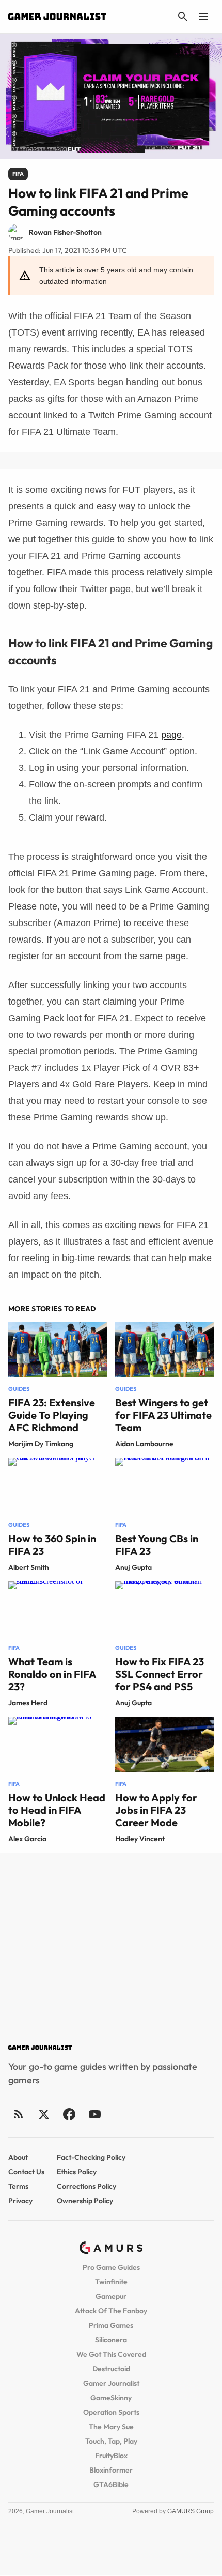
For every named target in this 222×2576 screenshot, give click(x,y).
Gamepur (111, 2296)
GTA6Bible (111, 2484)
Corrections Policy (86, 2186)
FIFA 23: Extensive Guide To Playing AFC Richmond (52, 1415)
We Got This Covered (111, 2354)
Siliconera (111, 2340)
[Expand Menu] (203, 17)
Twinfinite (111, 2282)
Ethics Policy (77, 2172)
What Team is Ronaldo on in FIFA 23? (52, 1674)
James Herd (28, 1703)
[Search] (183, 17)
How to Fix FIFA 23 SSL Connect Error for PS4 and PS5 (160, 1674)
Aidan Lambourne (144, 1444)
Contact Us (26, 2172)
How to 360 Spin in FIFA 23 (52, 1545)
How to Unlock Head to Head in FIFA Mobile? (57, 1810)
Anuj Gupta (133, 1567)
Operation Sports (111, 2412)
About (18, 2157)
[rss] (19, 2114)
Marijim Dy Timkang (41, 1444)
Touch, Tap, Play (111, 2441)
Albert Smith (29, 1567)
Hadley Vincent (140, 1839)
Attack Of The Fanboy (111, 2311)
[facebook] (69, 2114)
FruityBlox (111, 2456)
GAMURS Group (191, 2511)
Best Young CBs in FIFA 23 (157, 1545)
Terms (18, 2186)
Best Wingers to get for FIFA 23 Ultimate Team (163, 1415)
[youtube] (94, 2114)
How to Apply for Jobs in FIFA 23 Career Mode (156, 1810)
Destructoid (111, 2369)
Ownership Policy (85, 2201)
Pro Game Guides (111, 2267)
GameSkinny (111, 2398)
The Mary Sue (111, 2427)
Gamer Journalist (111, 2383)
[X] (44, 2114)
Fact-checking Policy (91, 2157)
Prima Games (111, 2325)
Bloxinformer (111, 2470)
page (171, 735)
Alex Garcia (27, 1839)
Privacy (20, 2201)
